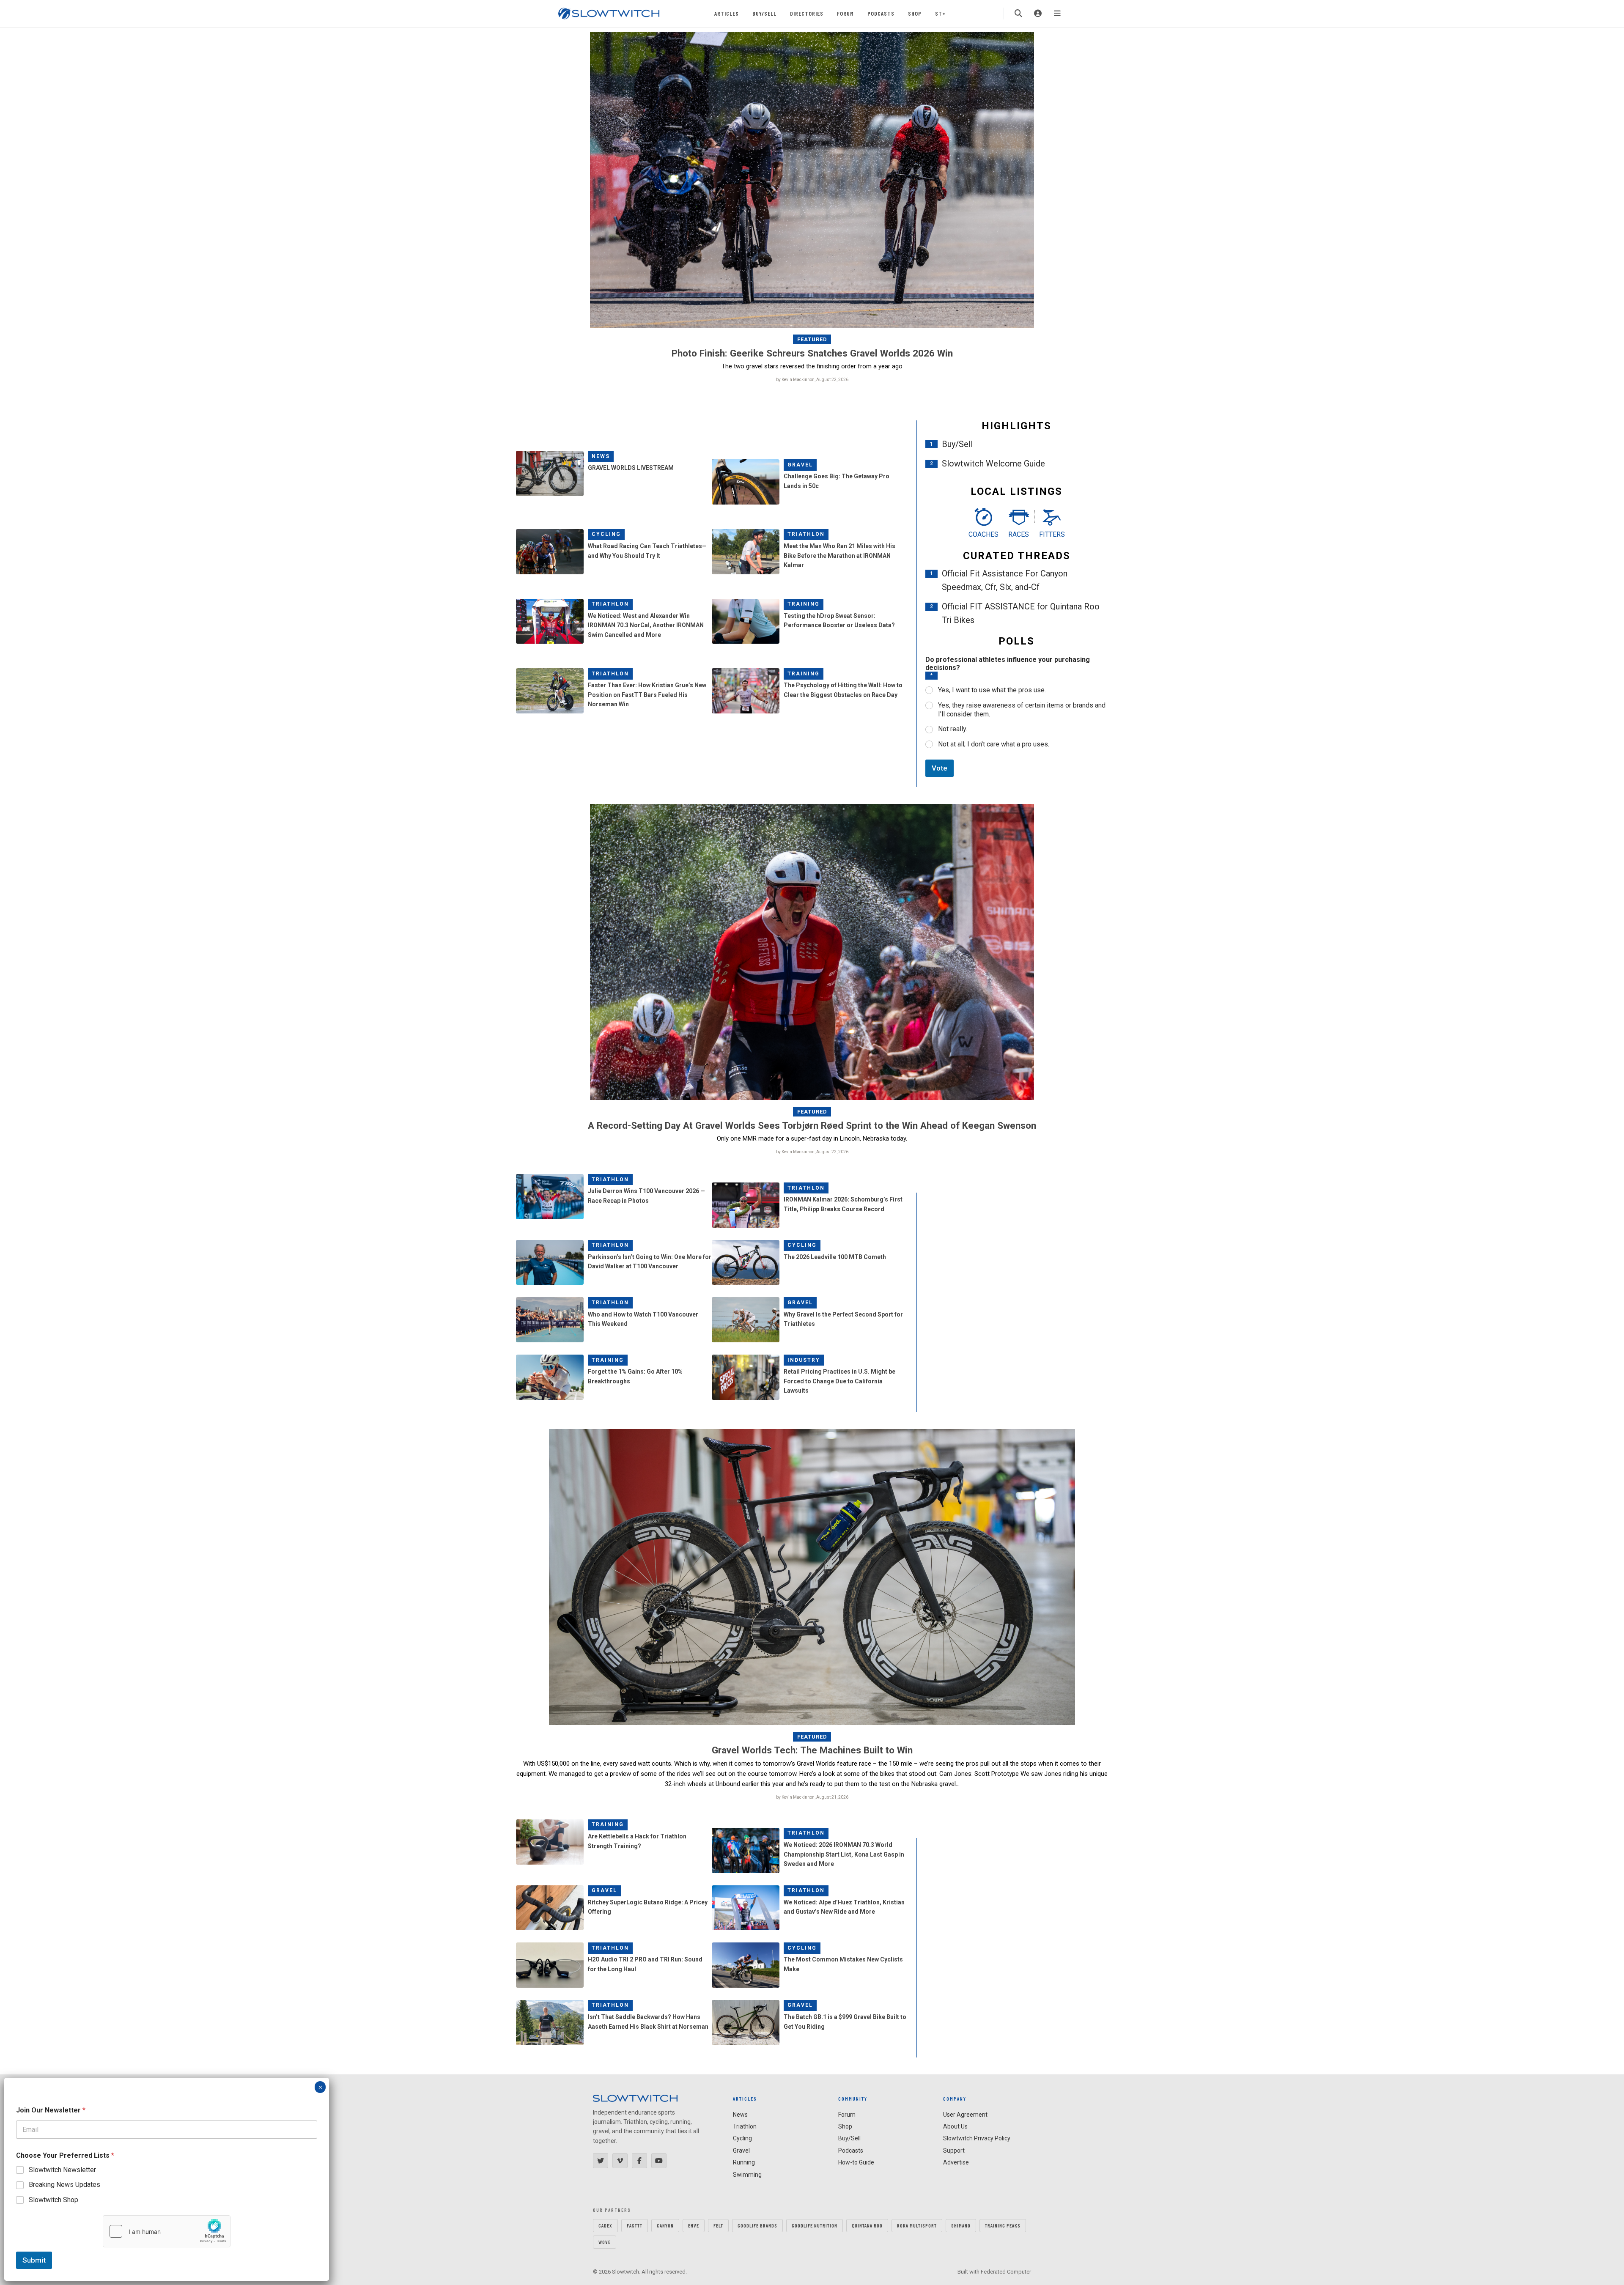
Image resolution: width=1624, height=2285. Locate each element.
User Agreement (965, 2115)
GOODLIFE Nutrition (815, 2225)
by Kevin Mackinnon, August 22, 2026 (812, 380)
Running (744, 2162)
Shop (915, 13)
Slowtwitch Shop (53, 2200)
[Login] (1038, 14)
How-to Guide (856, 2162)
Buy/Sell (764, 13)
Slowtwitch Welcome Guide (993, 464)
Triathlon (806, 534)
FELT (718, 2225)
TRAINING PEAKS (1003, 2225)
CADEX (605, 2225)
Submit (34, 2260)
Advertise (956, 2162)
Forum (845, 13)
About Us (955, 2126)
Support (954, 2151)
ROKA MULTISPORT (917, 2225)
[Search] (1018, 14)
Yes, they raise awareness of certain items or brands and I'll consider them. (1022, 710)
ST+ (940, 13)
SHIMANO (961, 2225)
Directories (807, 13)
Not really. (953, 729)
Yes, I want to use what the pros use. (992, 690)
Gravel (800, 465)
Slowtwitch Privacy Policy (977, 2138)
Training (804, 604)
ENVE (694, 2225)
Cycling (606, 534)
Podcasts (881, 13)
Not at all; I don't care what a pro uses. (994, 744)
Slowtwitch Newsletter (62, 2170)
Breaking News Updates (64, 2185)
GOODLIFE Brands (757, 2225)
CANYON (665, 2225)
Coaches (983, 534)
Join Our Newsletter (51, 2110)
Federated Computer (1006, 2272)
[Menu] (1057, 14)
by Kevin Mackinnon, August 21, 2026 (812, 1797)
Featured (812, 339)
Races (1019, 534)
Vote (940, 768)
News (601, 456)
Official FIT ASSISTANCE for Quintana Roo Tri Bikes (1021, 613)
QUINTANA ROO (867, 2225)
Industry (804, 1360)
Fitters (1052, 534)
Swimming (747, 2175)
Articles (727, 13)
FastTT (635, 2225)
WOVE (605, 2242)
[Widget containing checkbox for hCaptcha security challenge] (167, 2231)
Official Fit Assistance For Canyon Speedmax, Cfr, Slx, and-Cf (1005, 580)
